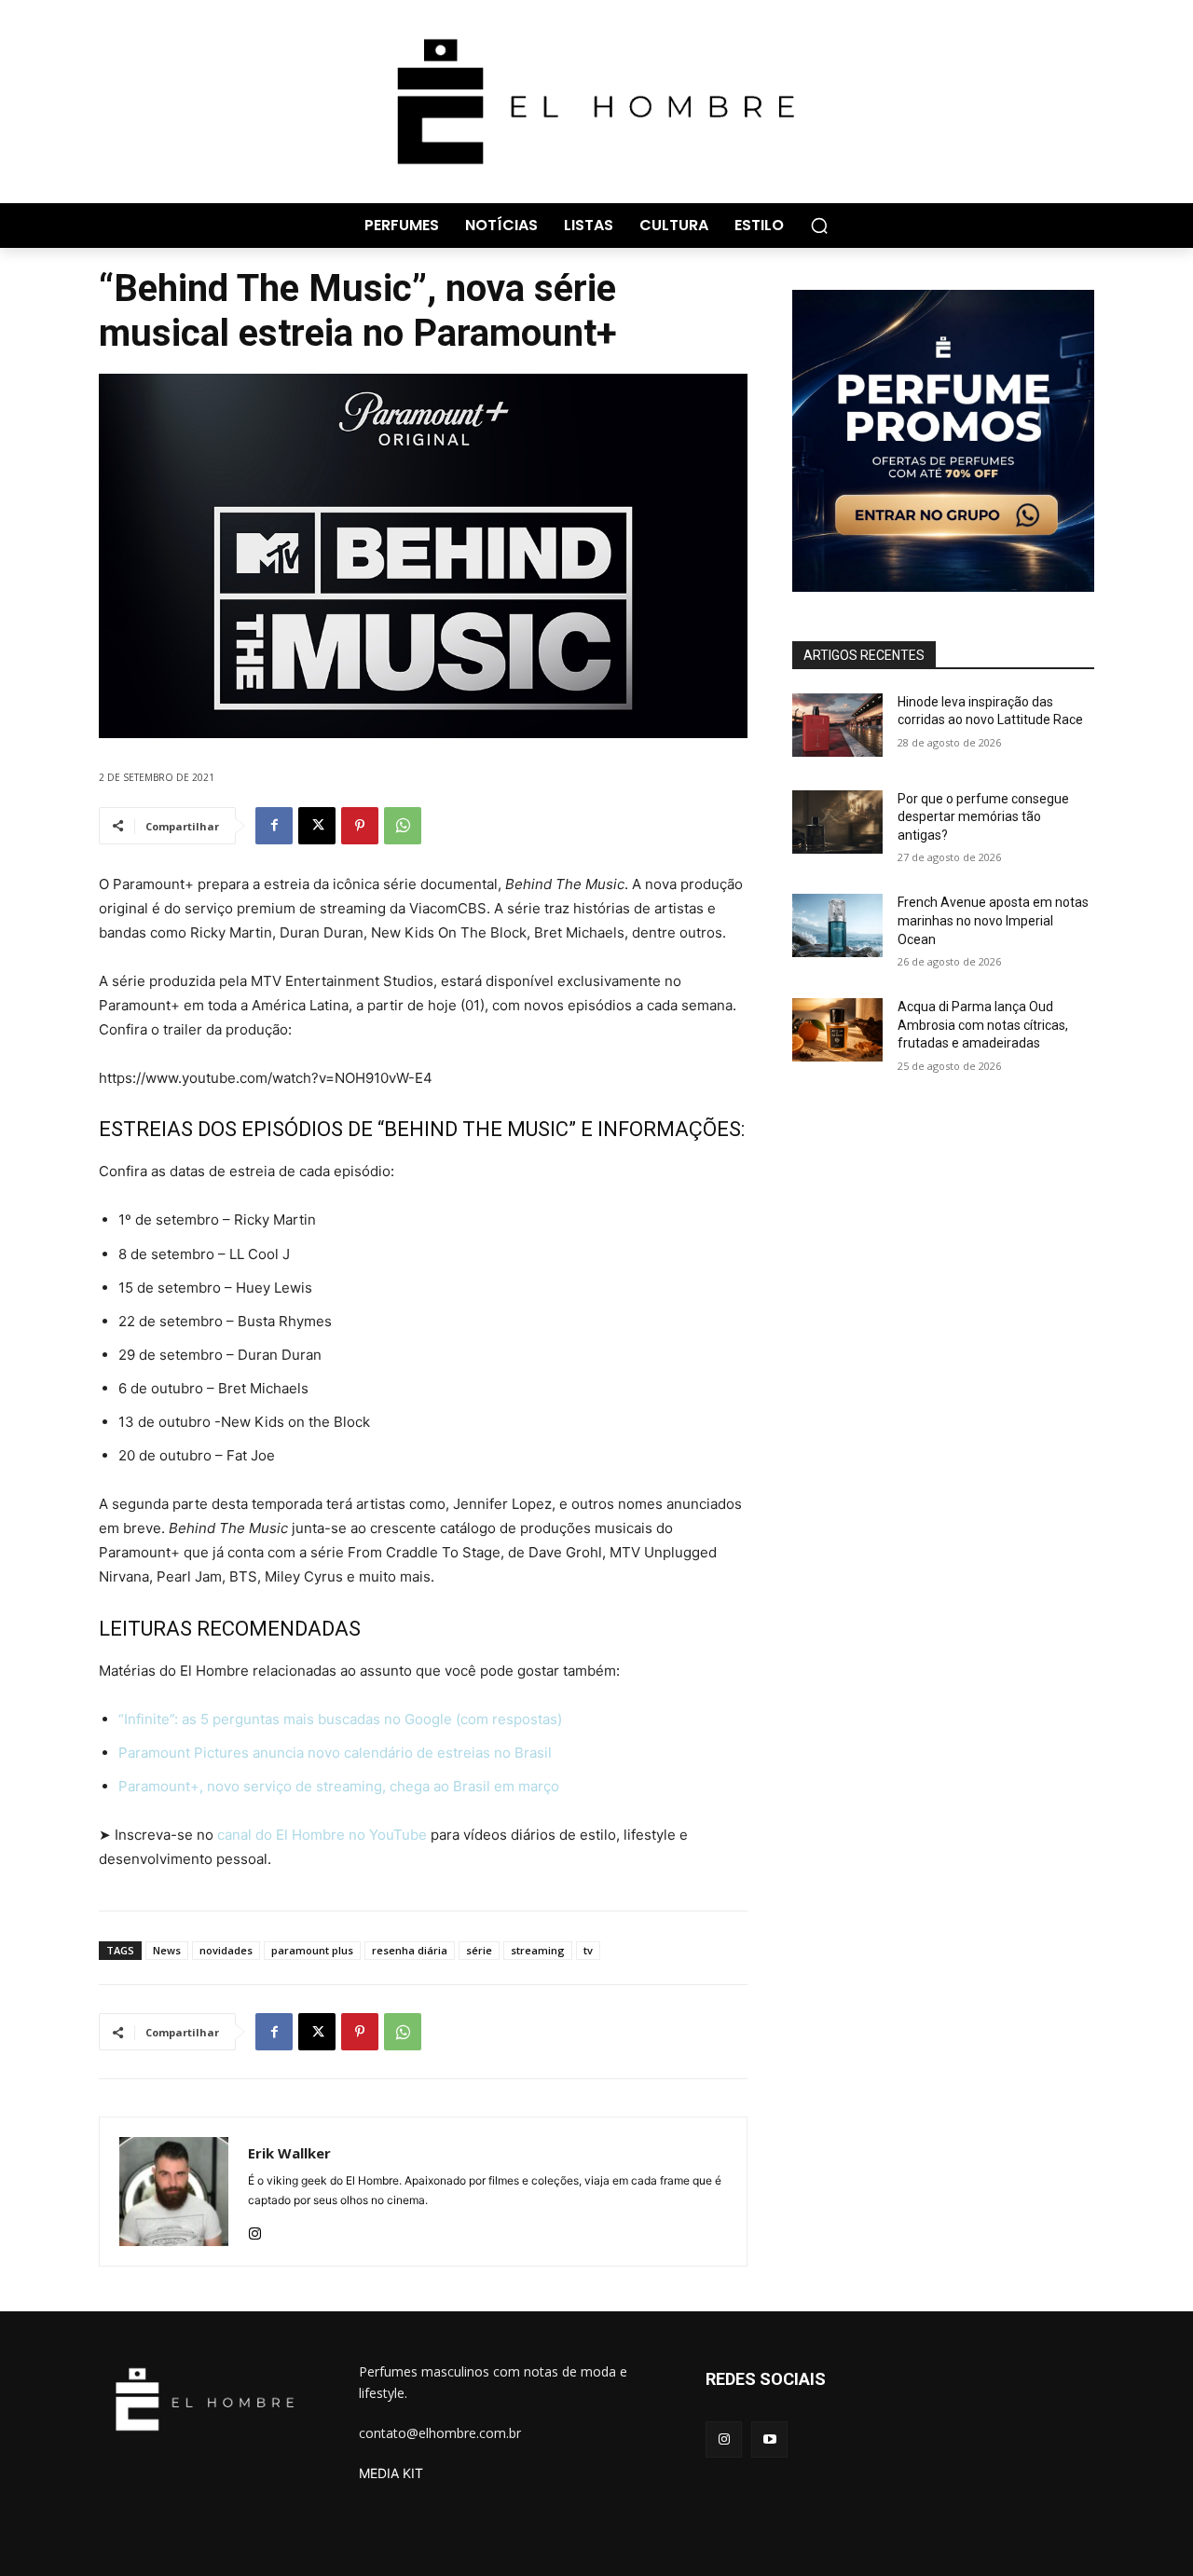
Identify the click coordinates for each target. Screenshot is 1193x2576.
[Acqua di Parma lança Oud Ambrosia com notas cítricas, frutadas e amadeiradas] (837, 1030)
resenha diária (410, 1950)
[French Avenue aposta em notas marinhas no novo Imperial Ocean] (837, 925)
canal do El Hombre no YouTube (322, 1835)
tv (588, 1950)
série (479, 1950)
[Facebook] (274, 826)
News (167, 1950)
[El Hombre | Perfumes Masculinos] (596, 102)
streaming (538, 1950)
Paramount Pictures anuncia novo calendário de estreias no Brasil (335, 1753)
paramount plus (312, 1950)
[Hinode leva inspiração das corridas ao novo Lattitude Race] (837, 725)
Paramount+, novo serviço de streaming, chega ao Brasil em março (339, 1786)
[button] (819, 226)
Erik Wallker (289, 2153)
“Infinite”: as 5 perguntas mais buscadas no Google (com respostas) (340, 1719)
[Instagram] (255, 2230)
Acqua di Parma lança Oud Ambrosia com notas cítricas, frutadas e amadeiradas (983, 1025)
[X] (317, 826)
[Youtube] (769, 2439)
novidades (226, 1950)
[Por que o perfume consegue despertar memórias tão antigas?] (837, 822)
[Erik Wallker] (174, 2192)
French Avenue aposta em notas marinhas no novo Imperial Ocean (993, 920)
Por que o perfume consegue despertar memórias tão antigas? (983, 817)
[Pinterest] (360, 826)
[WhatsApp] (403, 826)
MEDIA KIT (391, 2473)
